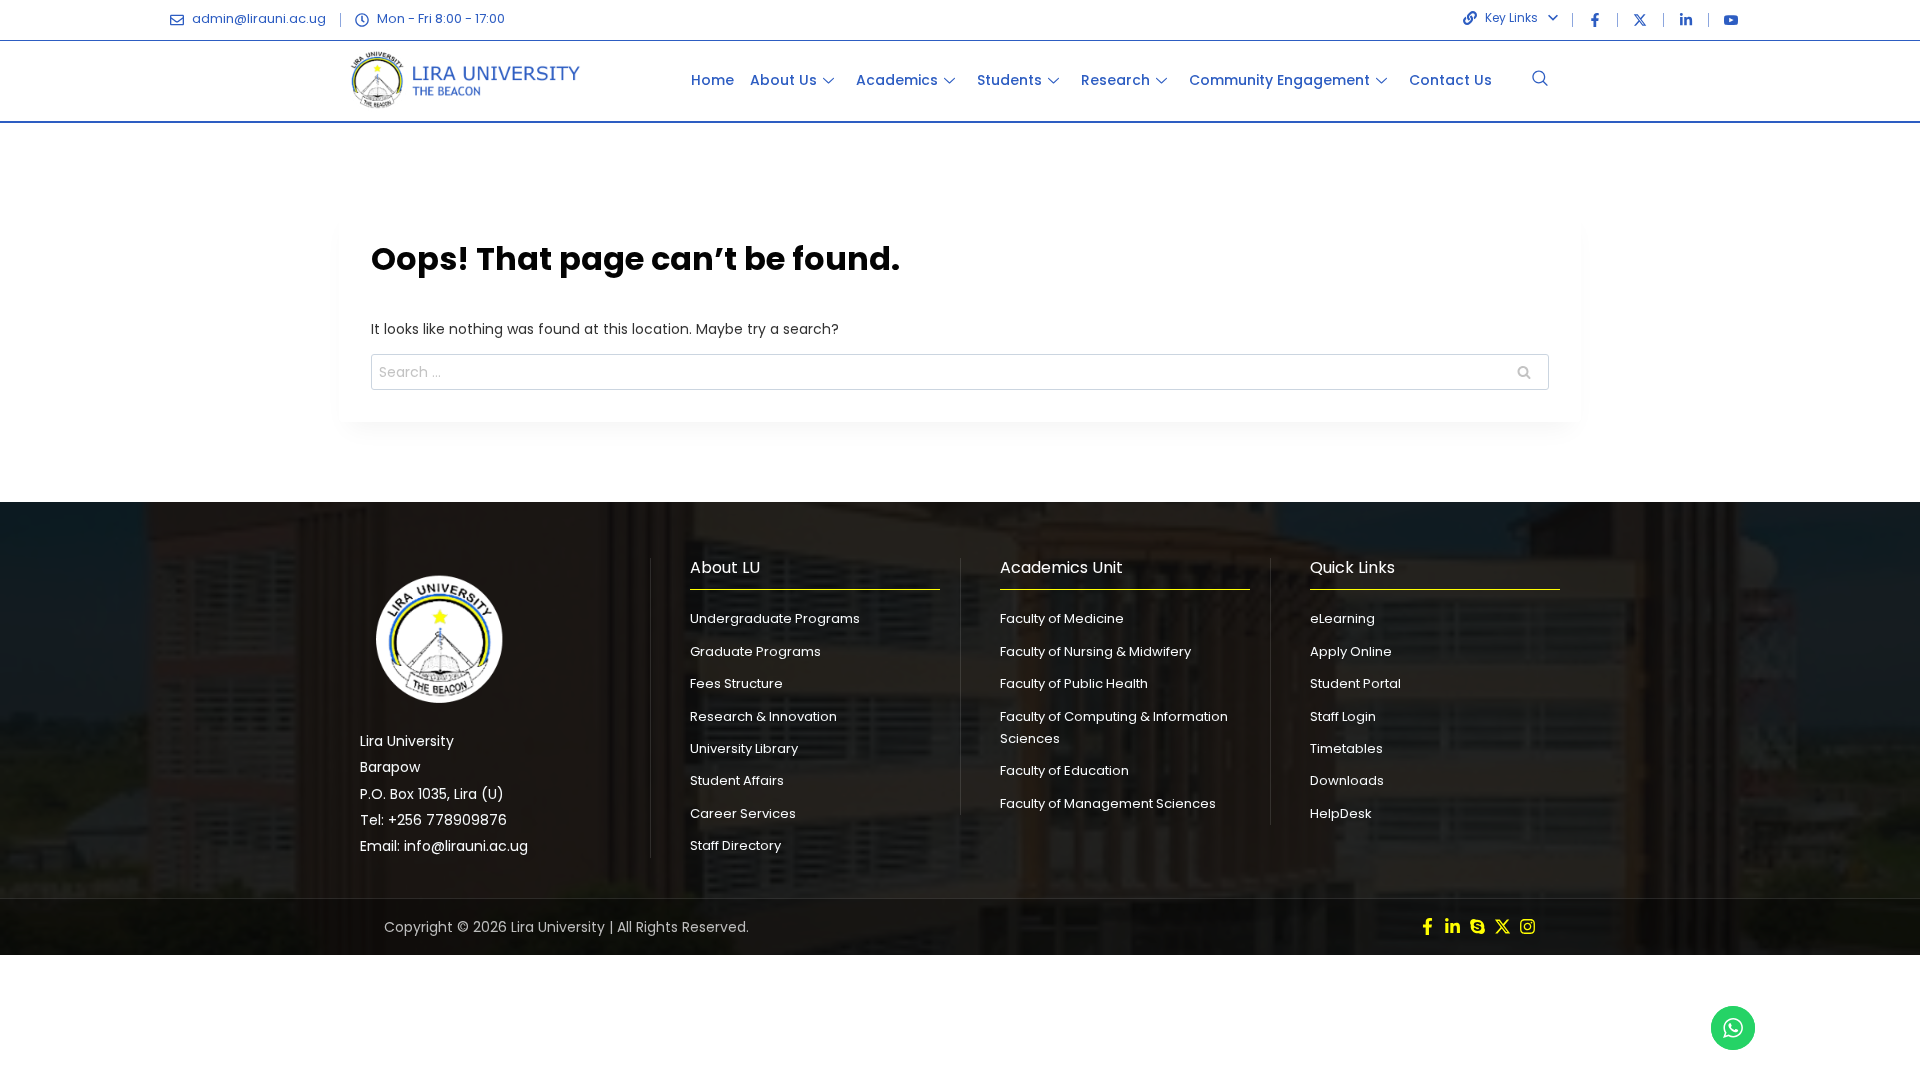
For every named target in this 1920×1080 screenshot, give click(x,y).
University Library (744, 748)
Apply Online (1351, 651)
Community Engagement (1279, 80)
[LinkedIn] (1686, 20)
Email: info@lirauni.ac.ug (444, 846)
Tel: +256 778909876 (433, 820)
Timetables (1346, 748)
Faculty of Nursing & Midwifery (1095, 651)
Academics (897, 80)
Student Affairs (737, 780)
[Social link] (1427, 926)
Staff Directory (735, 845)
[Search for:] (960, 372)
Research (1115, 80)
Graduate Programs (755, 651)
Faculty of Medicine (1062, 618)
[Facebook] (1595, 20)
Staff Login (1343, 716)
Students (1009, 80)
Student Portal (1355, 683)
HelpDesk (1341, 813)
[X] (1640, 20)
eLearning (1342, 618)
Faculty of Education (1064, 770)
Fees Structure (736, 683)
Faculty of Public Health (1074, 683)
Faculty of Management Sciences (1108, 803)
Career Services (743, 813)
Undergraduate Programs (775, 618)
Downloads (1347, 780)
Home (712, 80)
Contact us (1450, 80)
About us (783, 80)
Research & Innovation (763, 716)
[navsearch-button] (1540, 81)
